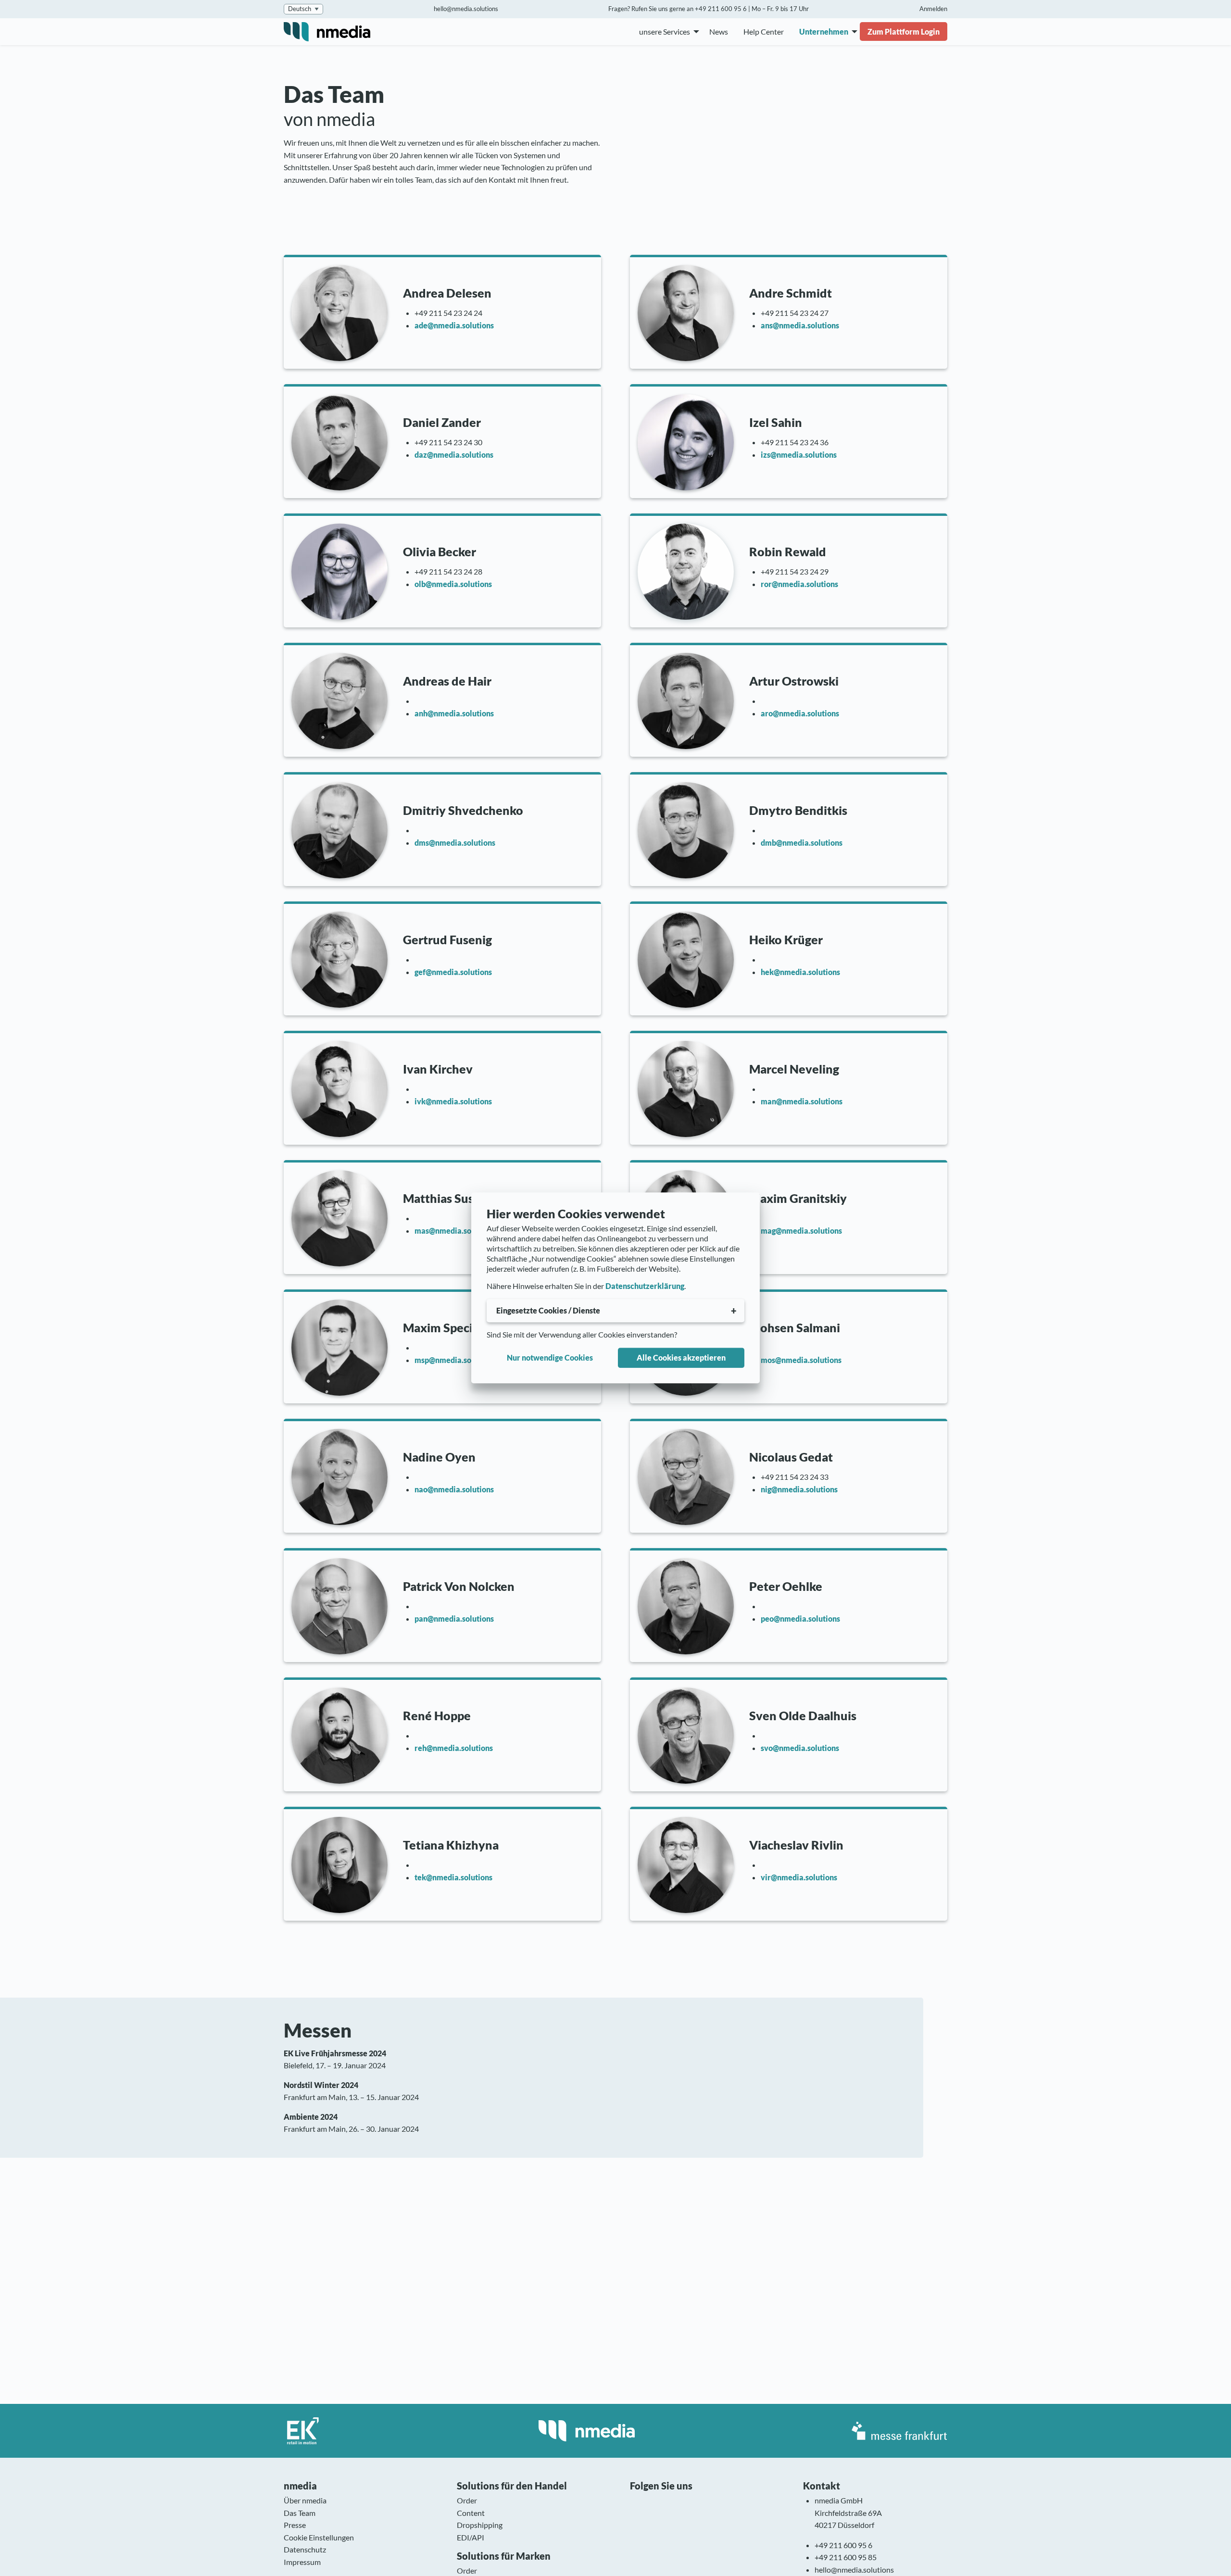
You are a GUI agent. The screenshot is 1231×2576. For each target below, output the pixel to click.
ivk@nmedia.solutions (453, 1101)
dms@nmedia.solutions (455, 843)
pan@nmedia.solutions (454, 1619)
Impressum (302, 2562)
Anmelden (933, 9)
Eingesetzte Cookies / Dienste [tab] (548, 1310)
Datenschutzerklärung (645, 1286)
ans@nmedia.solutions (800, 325)
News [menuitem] (719, 31)
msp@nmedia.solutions (455, 1360)
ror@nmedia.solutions (799, 584)
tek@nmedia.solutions (453, 1877)
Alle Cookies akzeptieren (681, 1357)
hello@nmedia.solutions (466, 9)
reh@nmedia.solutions (454, 1748)
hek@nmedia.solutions (800, 972)
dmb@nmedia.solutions (802, 843)
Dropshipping (480, 2525)
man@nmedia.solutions (802, 1101)
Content (471, 2513)
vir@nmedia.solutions (799, 1877)
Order (467, 2500)
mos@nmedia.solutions (801, 1360)
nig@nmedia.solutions (799, 1489)
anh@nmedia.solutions (454, 713)
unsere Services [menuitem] (665, 31)
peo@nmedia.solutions (800, 1619)
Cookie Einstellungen (319, 2537)
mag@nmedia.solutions (801, 1231)
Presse (295, 2525)
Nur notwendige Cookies (550, 1357)
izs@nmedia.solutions (799, 455)
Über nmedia (305, 2500)
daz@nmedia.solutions (454, 455)
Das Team (300, 2513)
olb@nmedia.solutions (453, 584)
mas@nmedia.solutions (455, 1231)
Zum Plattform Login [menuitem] (904, 31)
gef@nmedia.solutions (453, 972)
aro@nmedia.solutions (800, 713)
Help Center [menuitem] (764, 31)
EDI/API (471, 2537)
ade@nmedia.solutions (454, 325)
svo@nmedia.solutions (800, 1748)
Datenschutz (305, 2549)
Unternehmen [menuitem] (824, 31)
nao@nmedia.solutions (454, 1489)
